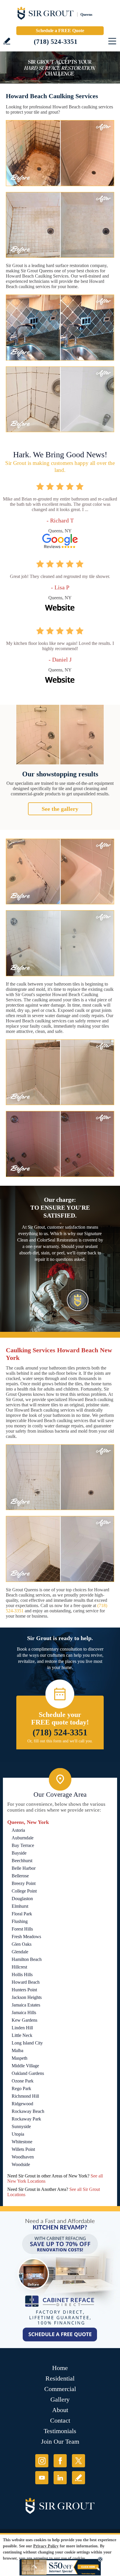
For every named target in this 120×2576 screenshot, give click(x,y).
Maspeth (20, 2058)
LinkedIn (60, 2478)
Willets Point (23, 2149)
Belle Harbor (24, 1868)
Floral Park (22, 1914)
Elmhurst (20, 1906)
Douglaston (22, 1899)
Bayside (19, 1853)
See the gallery (60, 809)
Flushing (20, 1921)
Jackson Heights (27, 1997)
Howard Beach (26, 1982)
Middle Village (25, 2066)
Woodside (21, 2164)
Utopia (18, 2134)
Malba (17, 2050)
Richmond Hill (25, 2096)
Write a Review (7, 41)
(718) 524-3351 (56, 42)
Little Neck (22, 2035)
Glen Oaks (22, 1944)
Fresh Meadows (26, 1937)
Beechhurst (22, 1861)
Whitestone (22, 2142)
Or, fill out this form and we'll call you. (60, 1741)
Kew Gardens (24, 2020)
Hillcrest (19, 1967)
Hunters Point (24, 1990)
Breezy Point (24, 1883)
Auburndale (23, 1838)
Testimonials (60, 2431)
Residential (60, 2378)
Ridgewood (22, 2104)
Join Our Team (60, 2441)
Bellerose (20, 1876)
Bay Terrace (23, 1845)
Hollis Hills (22, 1975)
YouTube (42, 2478)
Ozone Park (23, 2081)
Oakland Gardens (28, 2073)
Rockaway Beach (28, 2111)
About (60, 2410)
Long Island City (27, 2043)
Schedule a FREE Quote (60, 31)
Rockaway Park (26, 2119)
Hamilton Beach (27, 1959)
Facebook (60, 2461)
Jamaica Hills (24, 2013)
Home (60, 2368)
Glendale (20, 1952)
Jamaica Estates (26, 2005)
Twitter (78, 2461)
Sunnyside (21, 2126)
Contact (60, 2420)
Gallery (60, 2399)
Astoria (18, 1830)
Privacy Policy (46, 2546)
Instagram (42, 2461)
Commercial (60, 2389)
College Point (24, 1891)
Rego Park (21, 2088)
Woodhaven (23, 2157)
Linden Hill (22, 2028)
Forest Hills (22, 1929)
